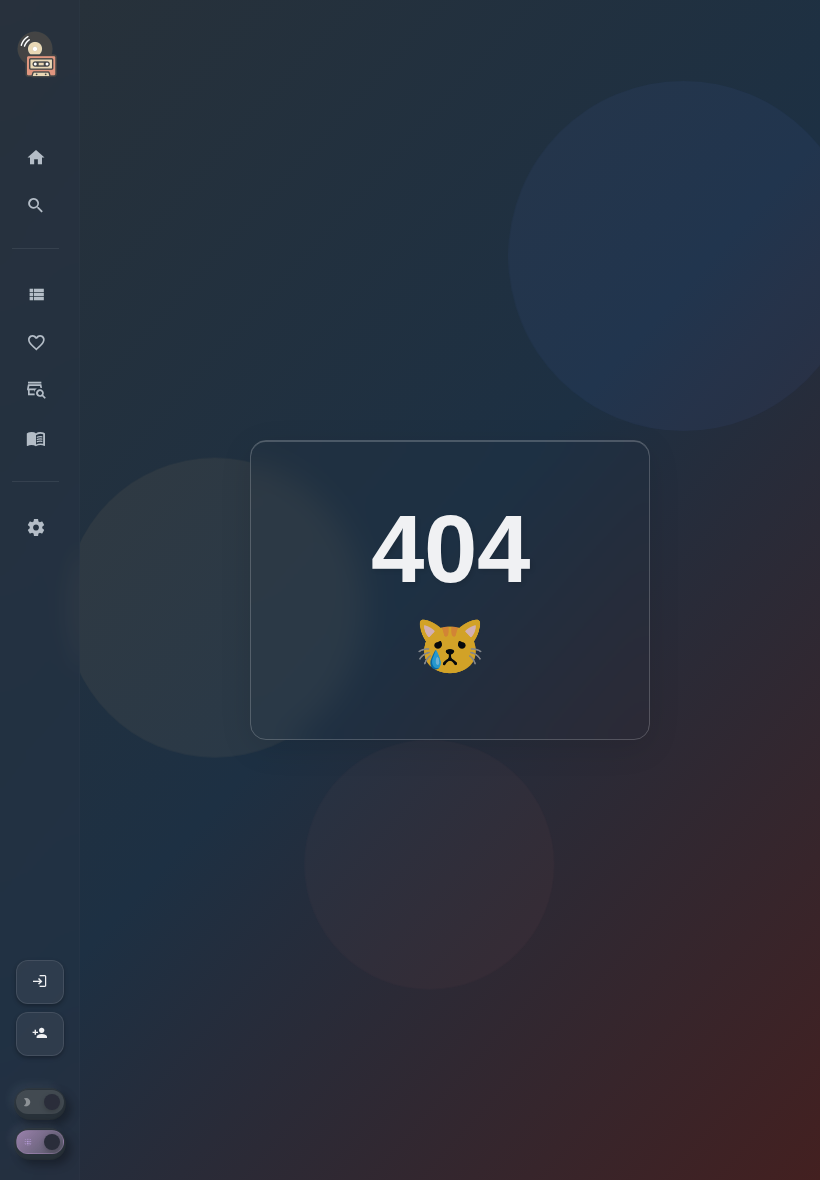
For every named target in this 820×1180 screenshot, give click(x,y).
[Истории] (35, 439)
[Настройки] (35, 528)
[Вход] (40, 982)
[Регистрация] (40, 1034)
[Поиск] (35, 206)
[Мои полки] (35, 158)
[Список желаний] (35, 343)
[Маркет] (35, 391)
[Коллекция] (35, 295)
